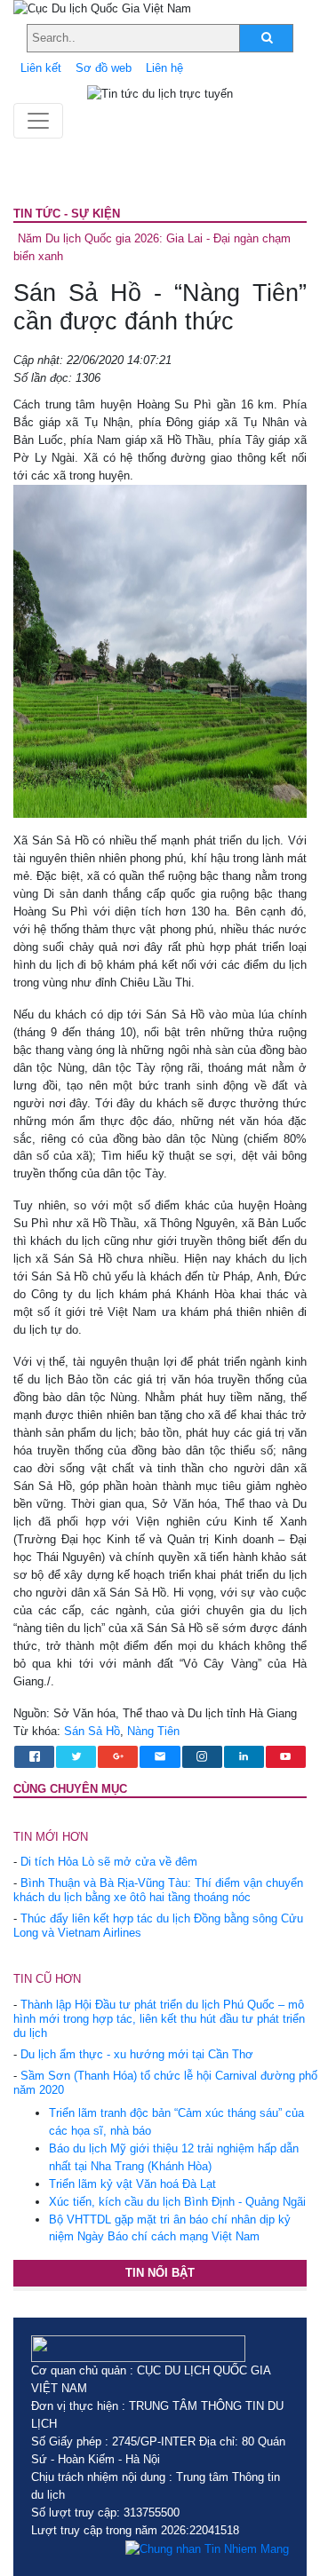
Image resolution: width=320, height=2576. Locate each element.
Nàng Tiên (153, 1731)
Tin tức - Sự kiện (67, 214)
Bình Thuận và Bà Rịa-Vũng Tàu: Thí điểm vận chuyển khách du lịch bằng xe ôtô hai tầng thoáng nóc (158, 1890)
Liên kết (41, 68)
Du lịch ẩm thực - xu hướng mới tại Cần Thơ (137, 2054)
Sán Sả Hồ (92, 1731)
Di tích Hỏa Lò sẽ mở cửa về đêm (109, 1862)
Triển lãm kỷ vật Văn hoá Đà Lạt (132, 2184)
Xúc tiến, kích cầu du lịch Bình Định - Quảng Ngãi (177, 2202)
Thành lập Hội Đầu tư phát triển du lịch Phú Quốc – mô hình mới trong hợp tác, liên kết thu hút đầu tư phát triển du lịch (159, 2019)
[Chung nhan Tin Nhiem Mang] (207, 2548)
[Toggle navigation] (38, 121)
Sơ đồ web (104, 68)
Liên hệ (164, 68)
